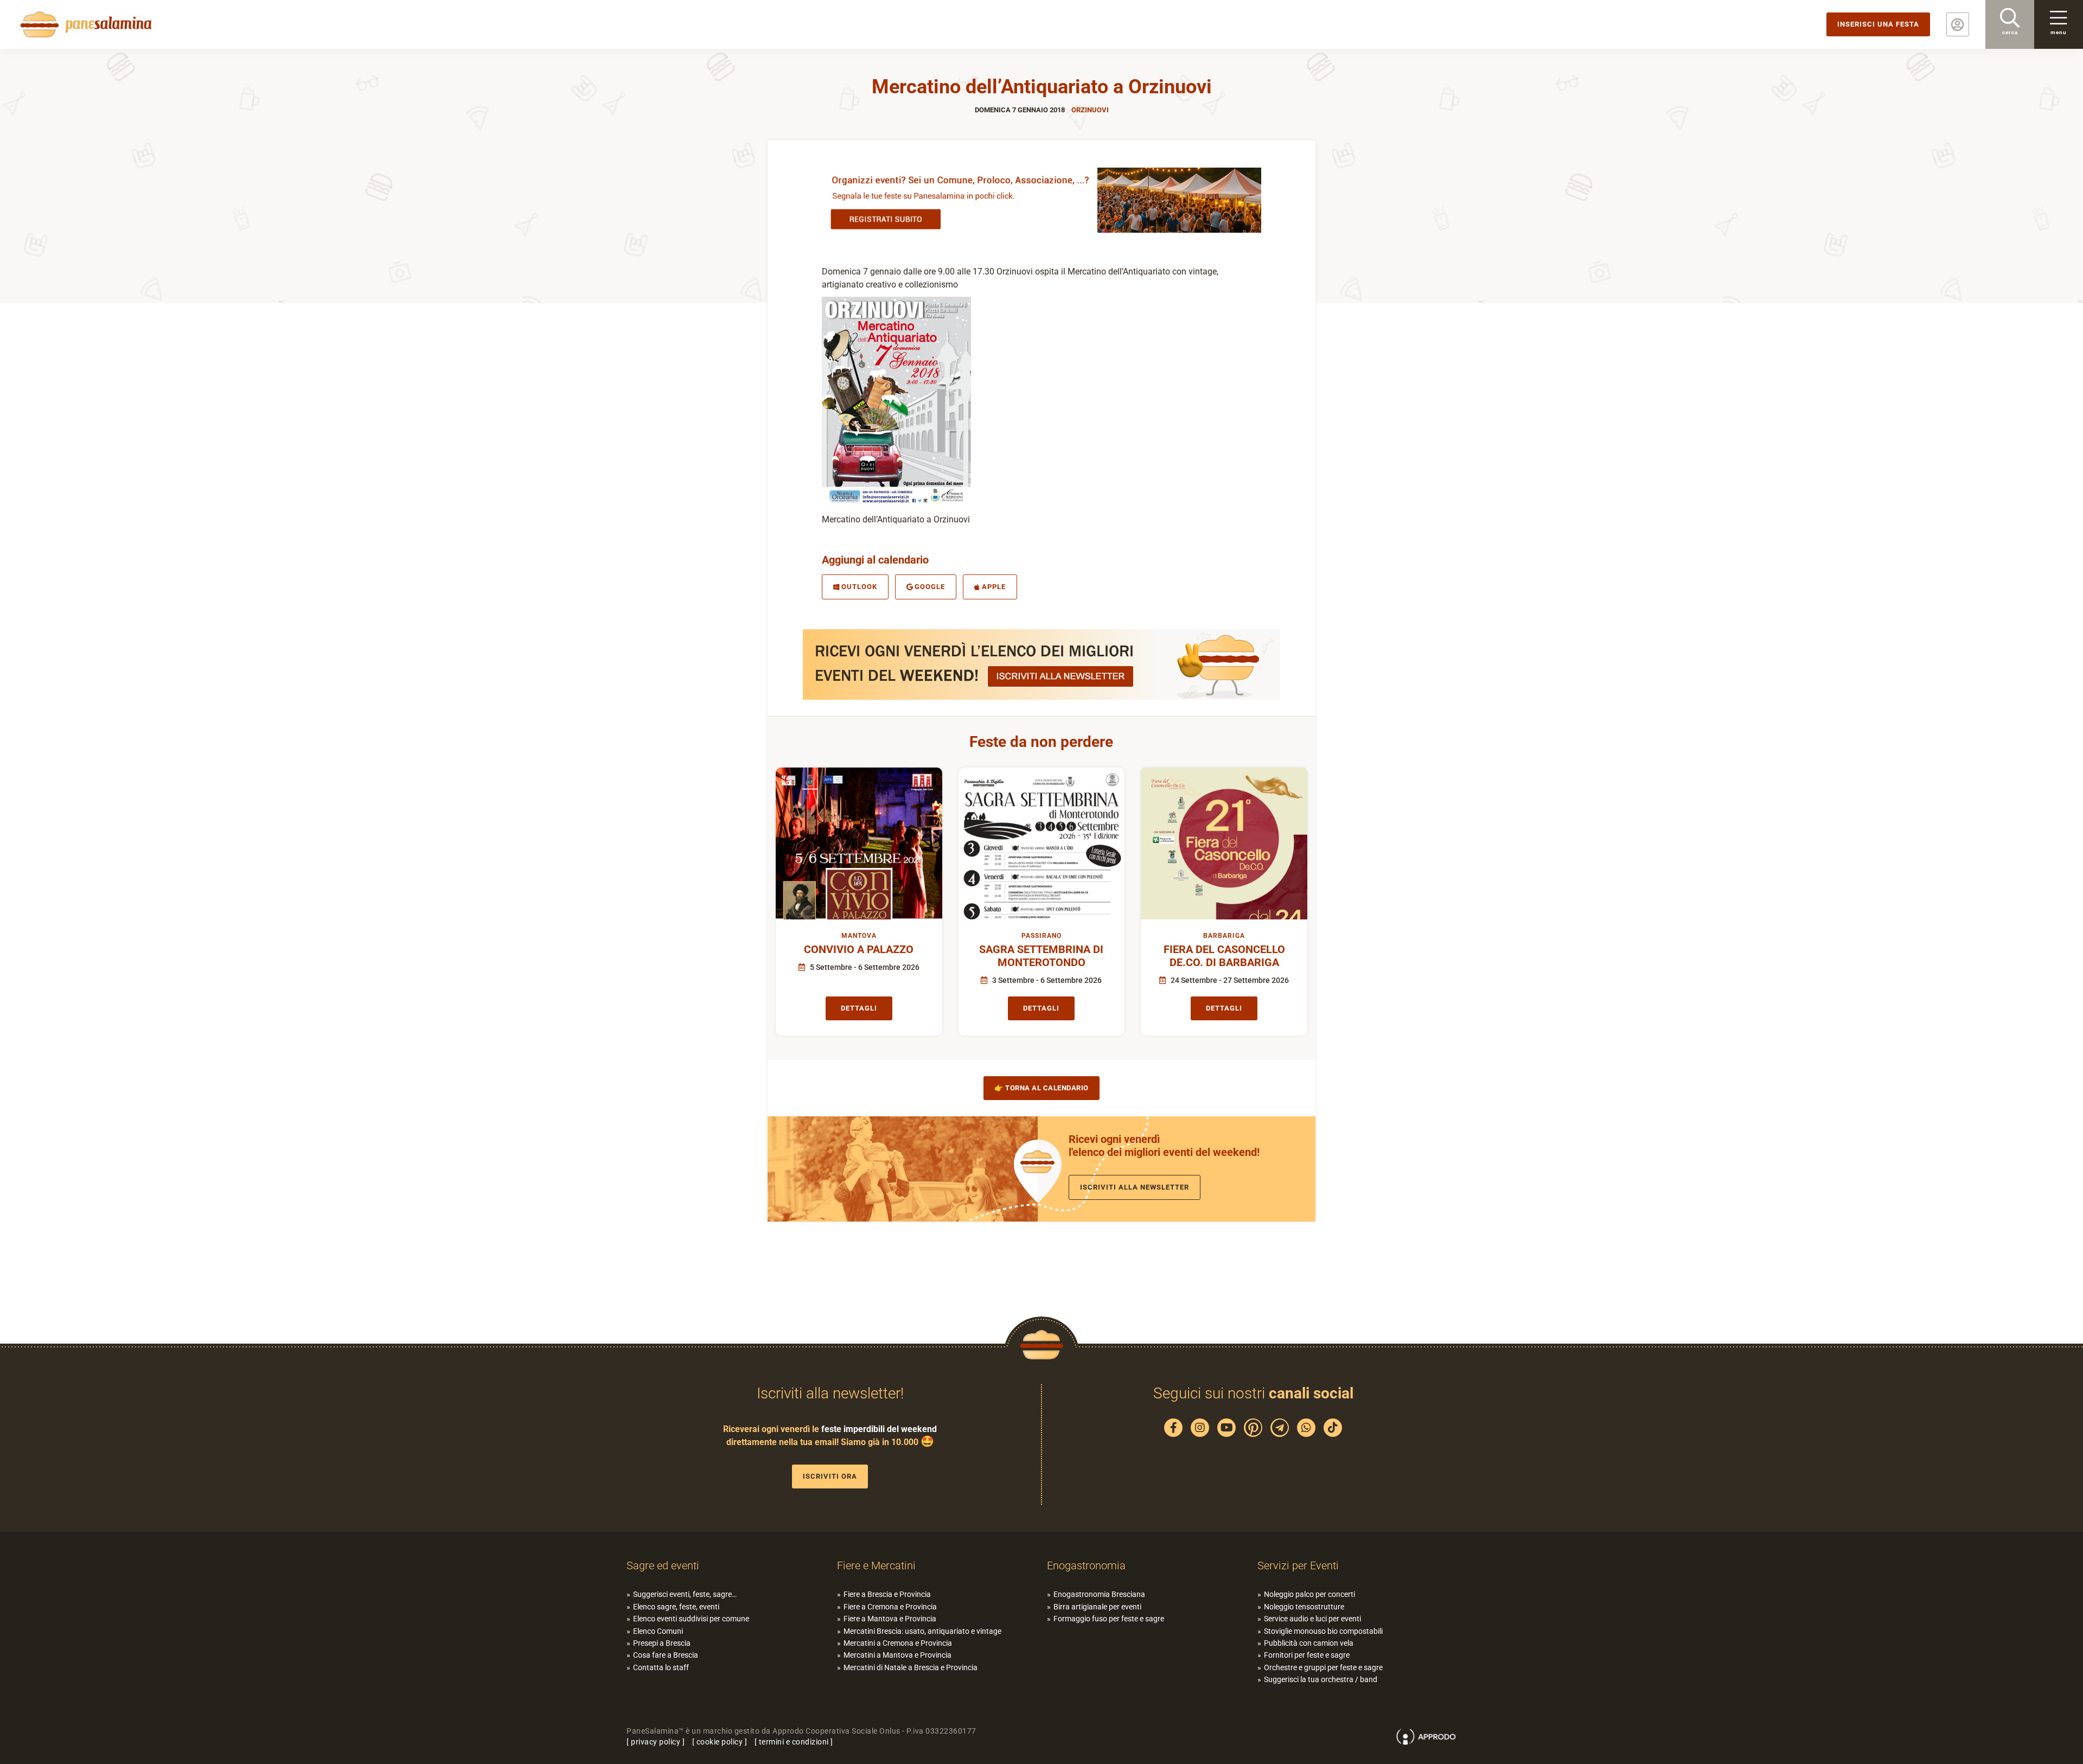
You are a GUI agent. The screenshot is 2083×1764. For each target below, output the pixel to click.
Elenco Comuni (658, 1631)
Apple (994, 587)
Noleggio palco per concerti (1309, 1594)
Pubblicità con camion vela (1309, 1643)
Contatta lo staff (661, 1667)
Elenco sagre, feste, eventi (676, 1607)
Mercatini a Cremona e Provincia (898, 1643)
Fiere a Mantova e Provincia (890, 1619)
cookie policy (720, 1742)
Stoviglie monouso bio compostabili (1323, 1631)
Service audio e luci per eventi (1312, 1619)
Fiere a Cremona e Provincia (890, 1607)
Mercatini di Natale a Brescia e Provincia (910, 1667)
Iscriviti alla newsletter (1135, 1187)
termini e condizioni (794, 1742)
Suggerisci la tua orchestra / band (1321, 1679)
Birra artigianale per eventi (1097, 1607)
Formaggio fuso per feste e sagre (1109, 1619)
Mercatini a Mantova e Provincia (897, 1655)
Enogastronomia (1086, 1565)
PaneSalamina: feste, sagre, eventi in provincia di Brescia (84, 24)
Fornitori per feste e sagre (1307, 1655)
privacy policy (656, 1742)
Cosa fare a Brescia (666, 1655)
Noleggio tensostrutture (1304, 1607)
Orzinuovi (1090, 110)
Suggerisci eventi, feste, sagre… (685, 1594)
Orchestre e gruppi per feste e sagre (1323, 1667)
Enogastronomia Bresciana (1099, 1594)
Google (930, 587)
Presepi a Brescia (662, 1643)
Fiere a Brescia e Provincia (887, 1594)
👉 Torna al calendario (1041, 1088)
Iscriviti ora (830, 1476)
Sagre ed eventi (663, 1565)
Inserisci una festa (1878, 24)
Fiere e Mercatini (876, 1565)
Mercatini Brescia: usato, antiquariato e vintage (922, 1631)
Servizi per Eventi (1298, 1565)
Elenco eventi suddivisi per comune (691, 1619)
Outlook (859, 587)
